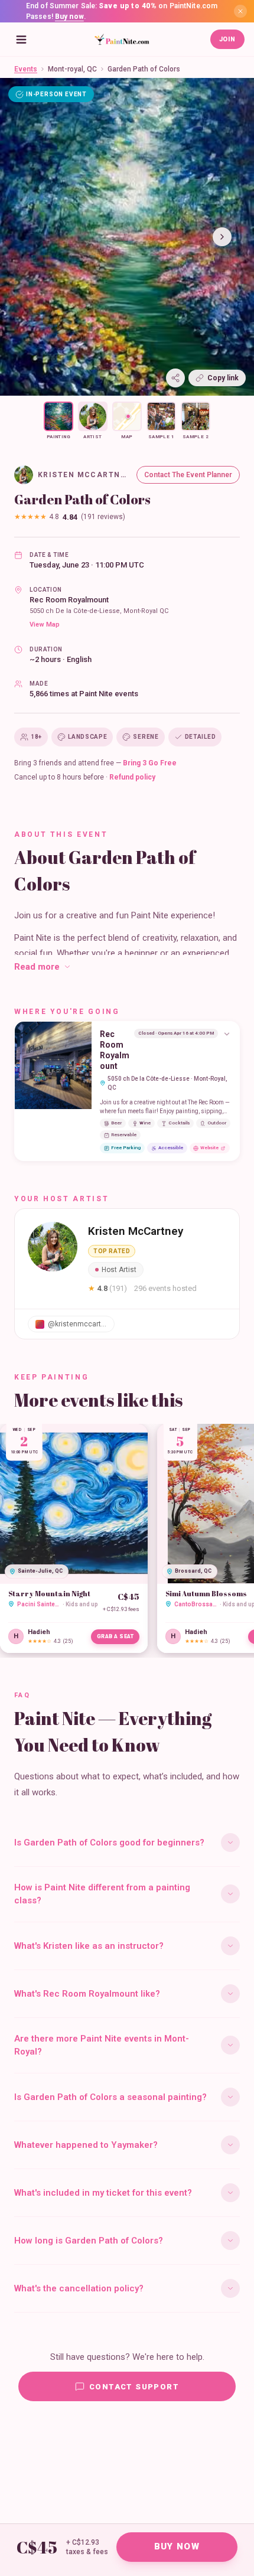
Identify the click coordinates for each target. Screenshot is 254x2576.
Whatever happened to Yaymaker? (86, 2145)
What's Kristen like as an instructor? (89, 1946)
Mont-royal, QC (72, 69)
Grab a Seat (115, 1636)
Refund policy (132, 777)
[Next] (222, 237)
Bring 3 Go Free (150, 763)
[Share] (175, 378)
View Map (45, 625)
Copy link (223, 378)
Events (26, 69)
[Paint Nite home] (122, 40)
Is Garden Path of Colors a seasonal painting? (110, 2097)
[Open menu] (21, 40)
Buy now (69, 17)
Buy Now (177, 2546)
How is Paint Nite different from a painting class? (102, 1894)
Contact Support (134, 2387)
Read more (37, 967)
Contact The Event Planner (188, 475)
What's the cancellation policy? (79, 2288)
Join (227, 39)
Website (209, 1148)
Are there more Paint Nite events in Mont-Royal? (102, 2045)
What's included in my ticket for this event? (103, 2193)
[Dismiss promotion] (240, 11)
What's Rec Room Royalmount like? (87, 1994)
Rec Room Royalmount (69, 600)
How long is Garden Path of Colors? (89, 2241)
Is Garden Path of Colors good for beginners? (109, 1843)
